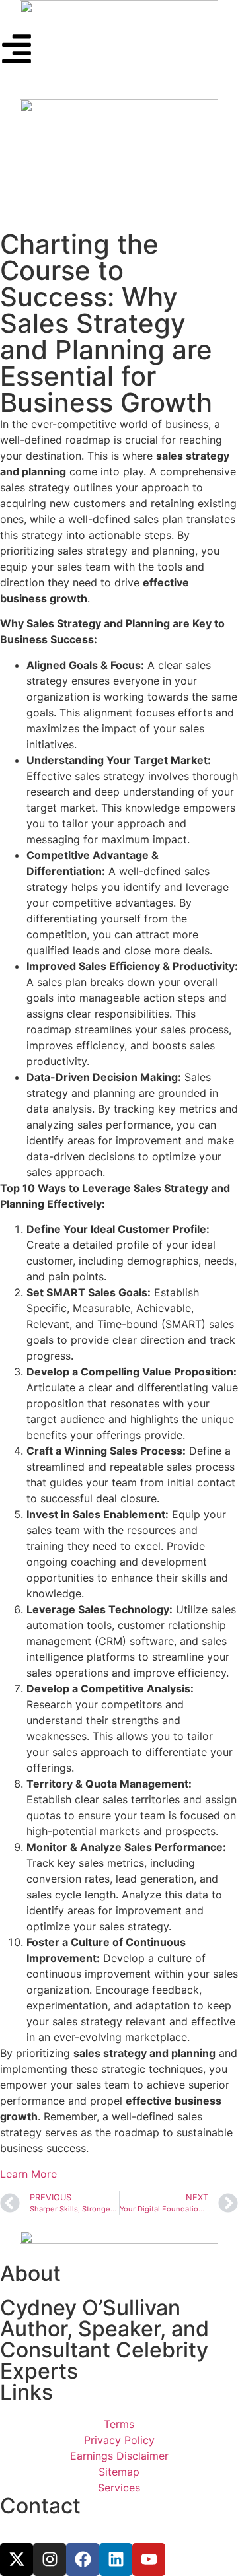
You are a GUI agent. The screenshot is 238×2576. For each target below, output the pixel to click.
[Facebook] (83, 2559)
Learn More (28, 2174)
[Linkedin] (116, 2559)
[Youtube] (149, 2559)
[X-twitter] (17, 2559)
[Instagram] (50, 2559)
